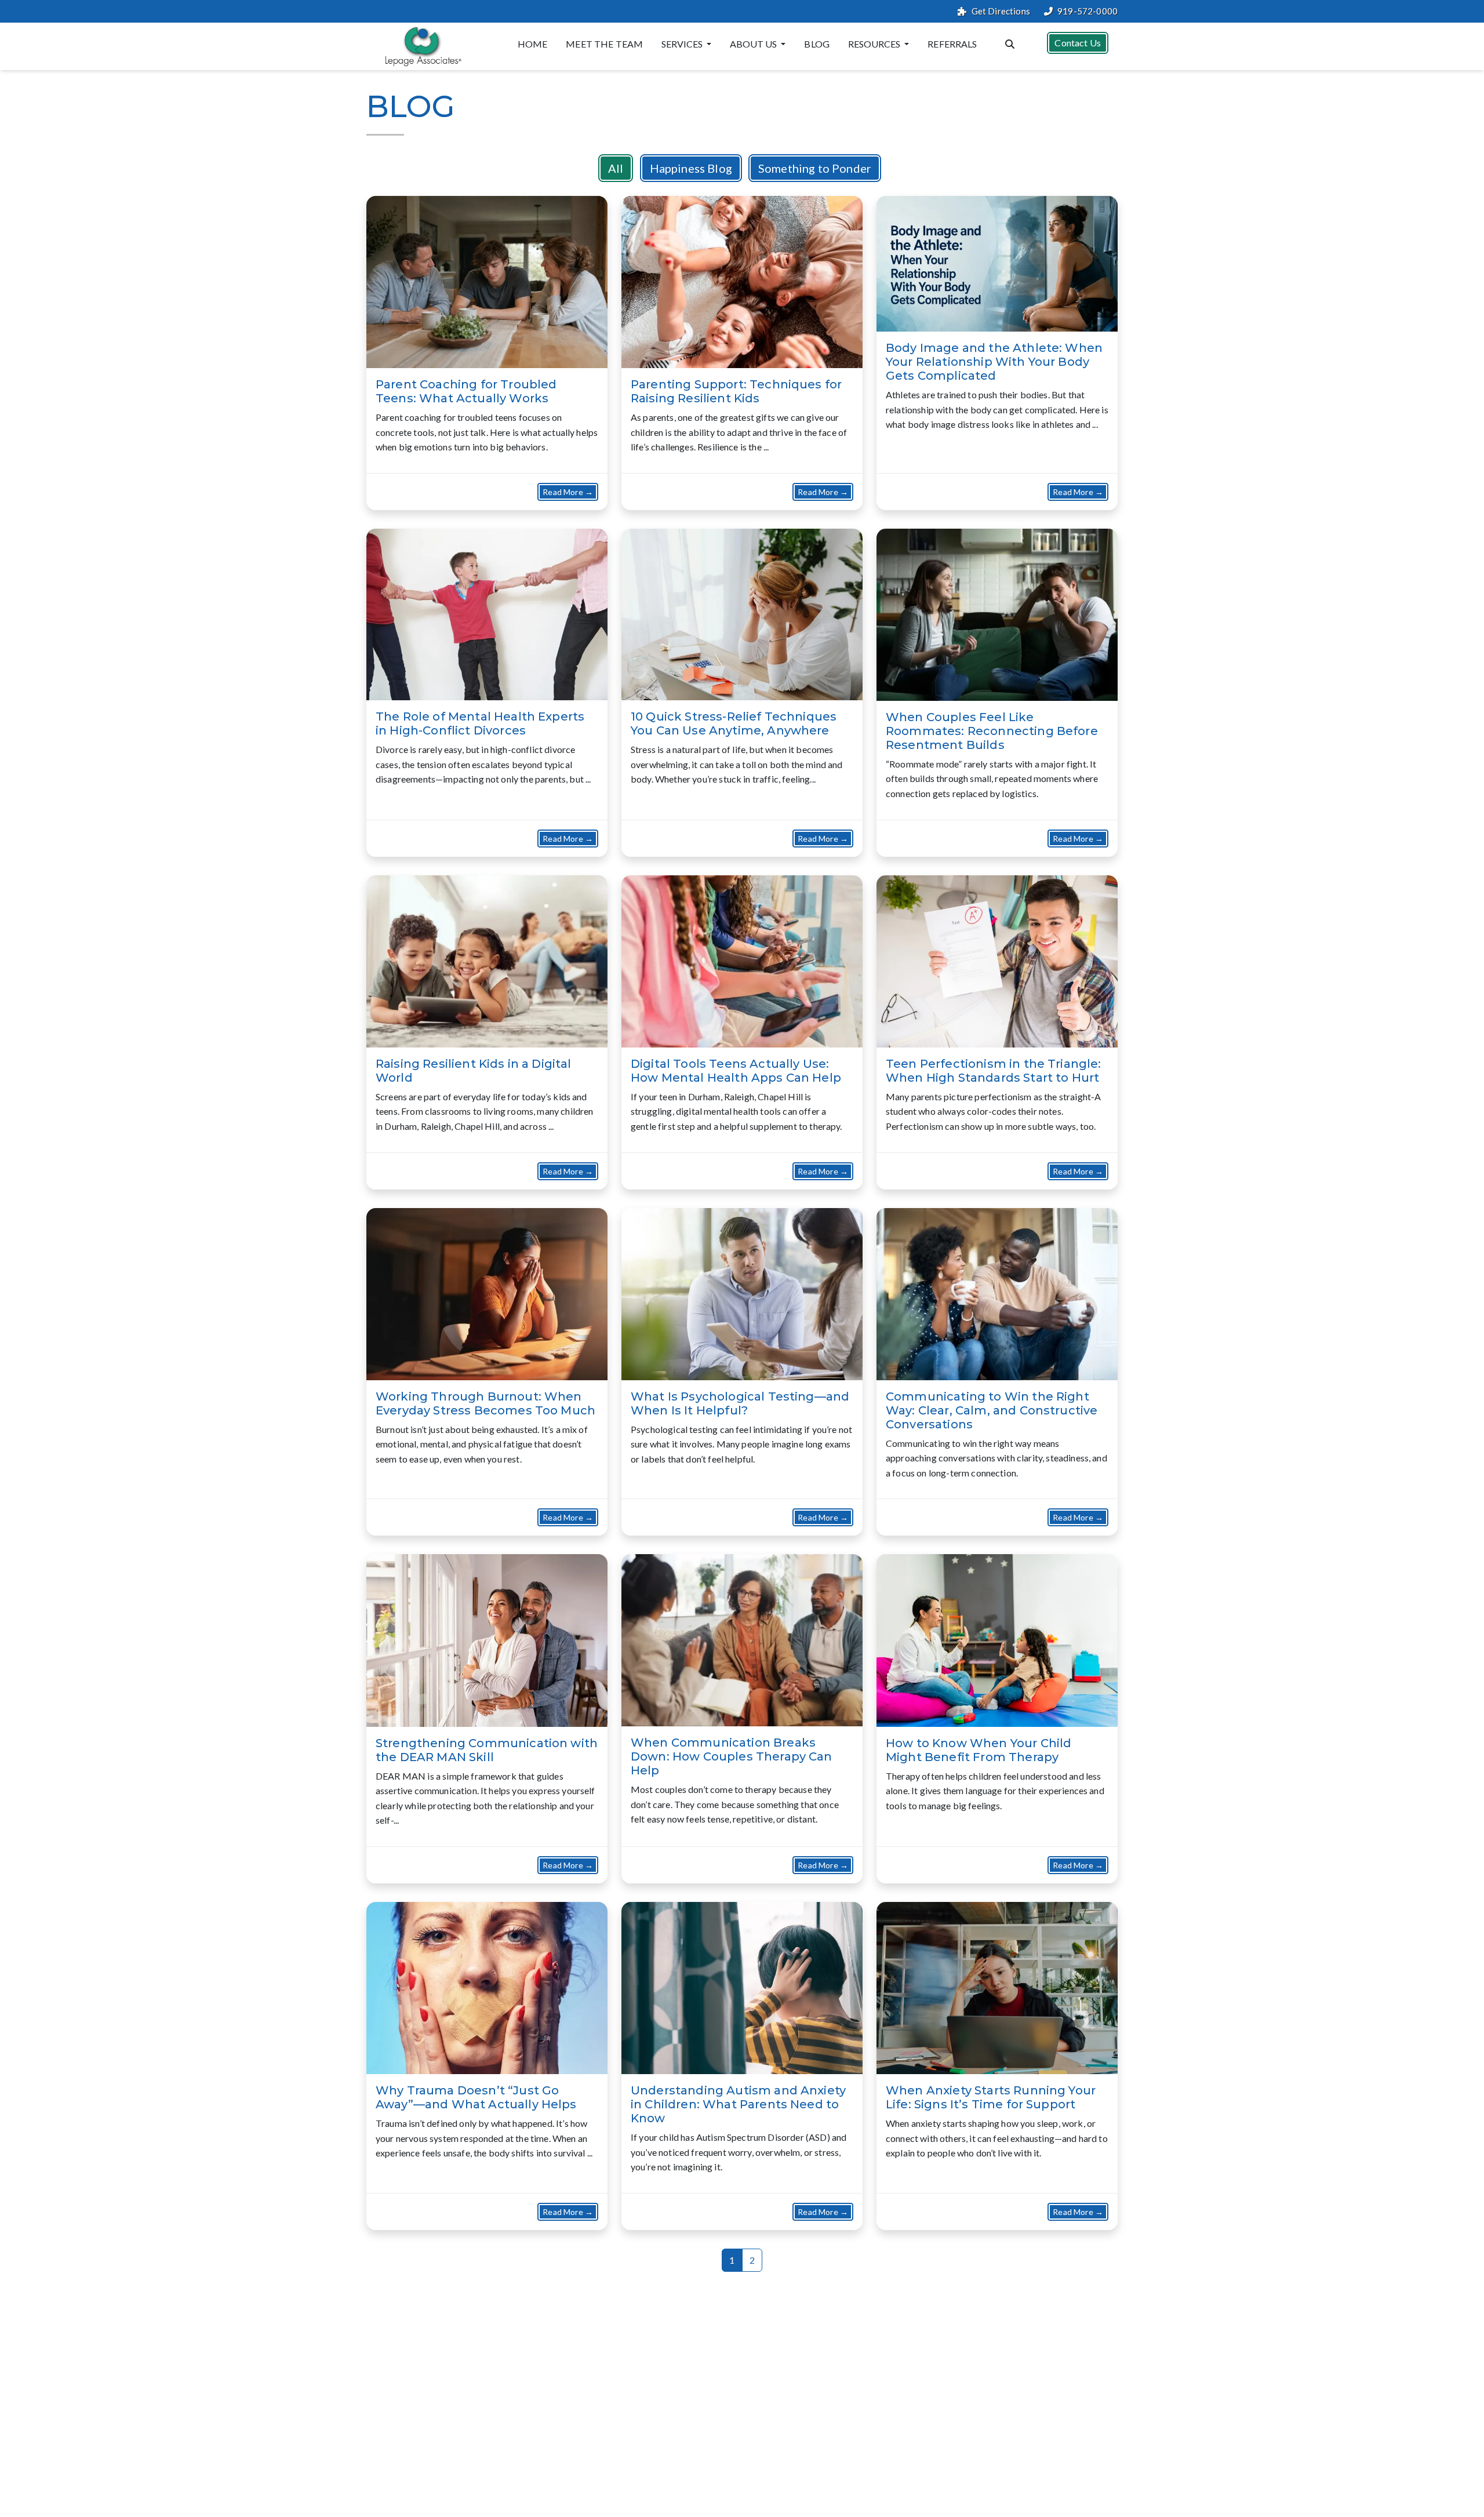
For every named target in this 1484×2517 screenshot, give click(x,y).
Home (533, 44)
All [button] (616, 168)
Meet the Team (604, 44)
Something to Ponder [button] (815, 168)
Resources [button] (875, 44)
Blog (817, 44)
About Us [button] (754, 44)
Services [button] (683, 44)
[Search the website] (1010, 43)
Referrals (952, 44)
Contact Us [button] (1078, 43)
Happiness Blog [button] (691, 168)
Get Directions (1001, 11)
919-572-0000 (1087, 11)
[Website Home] (421, 46)
